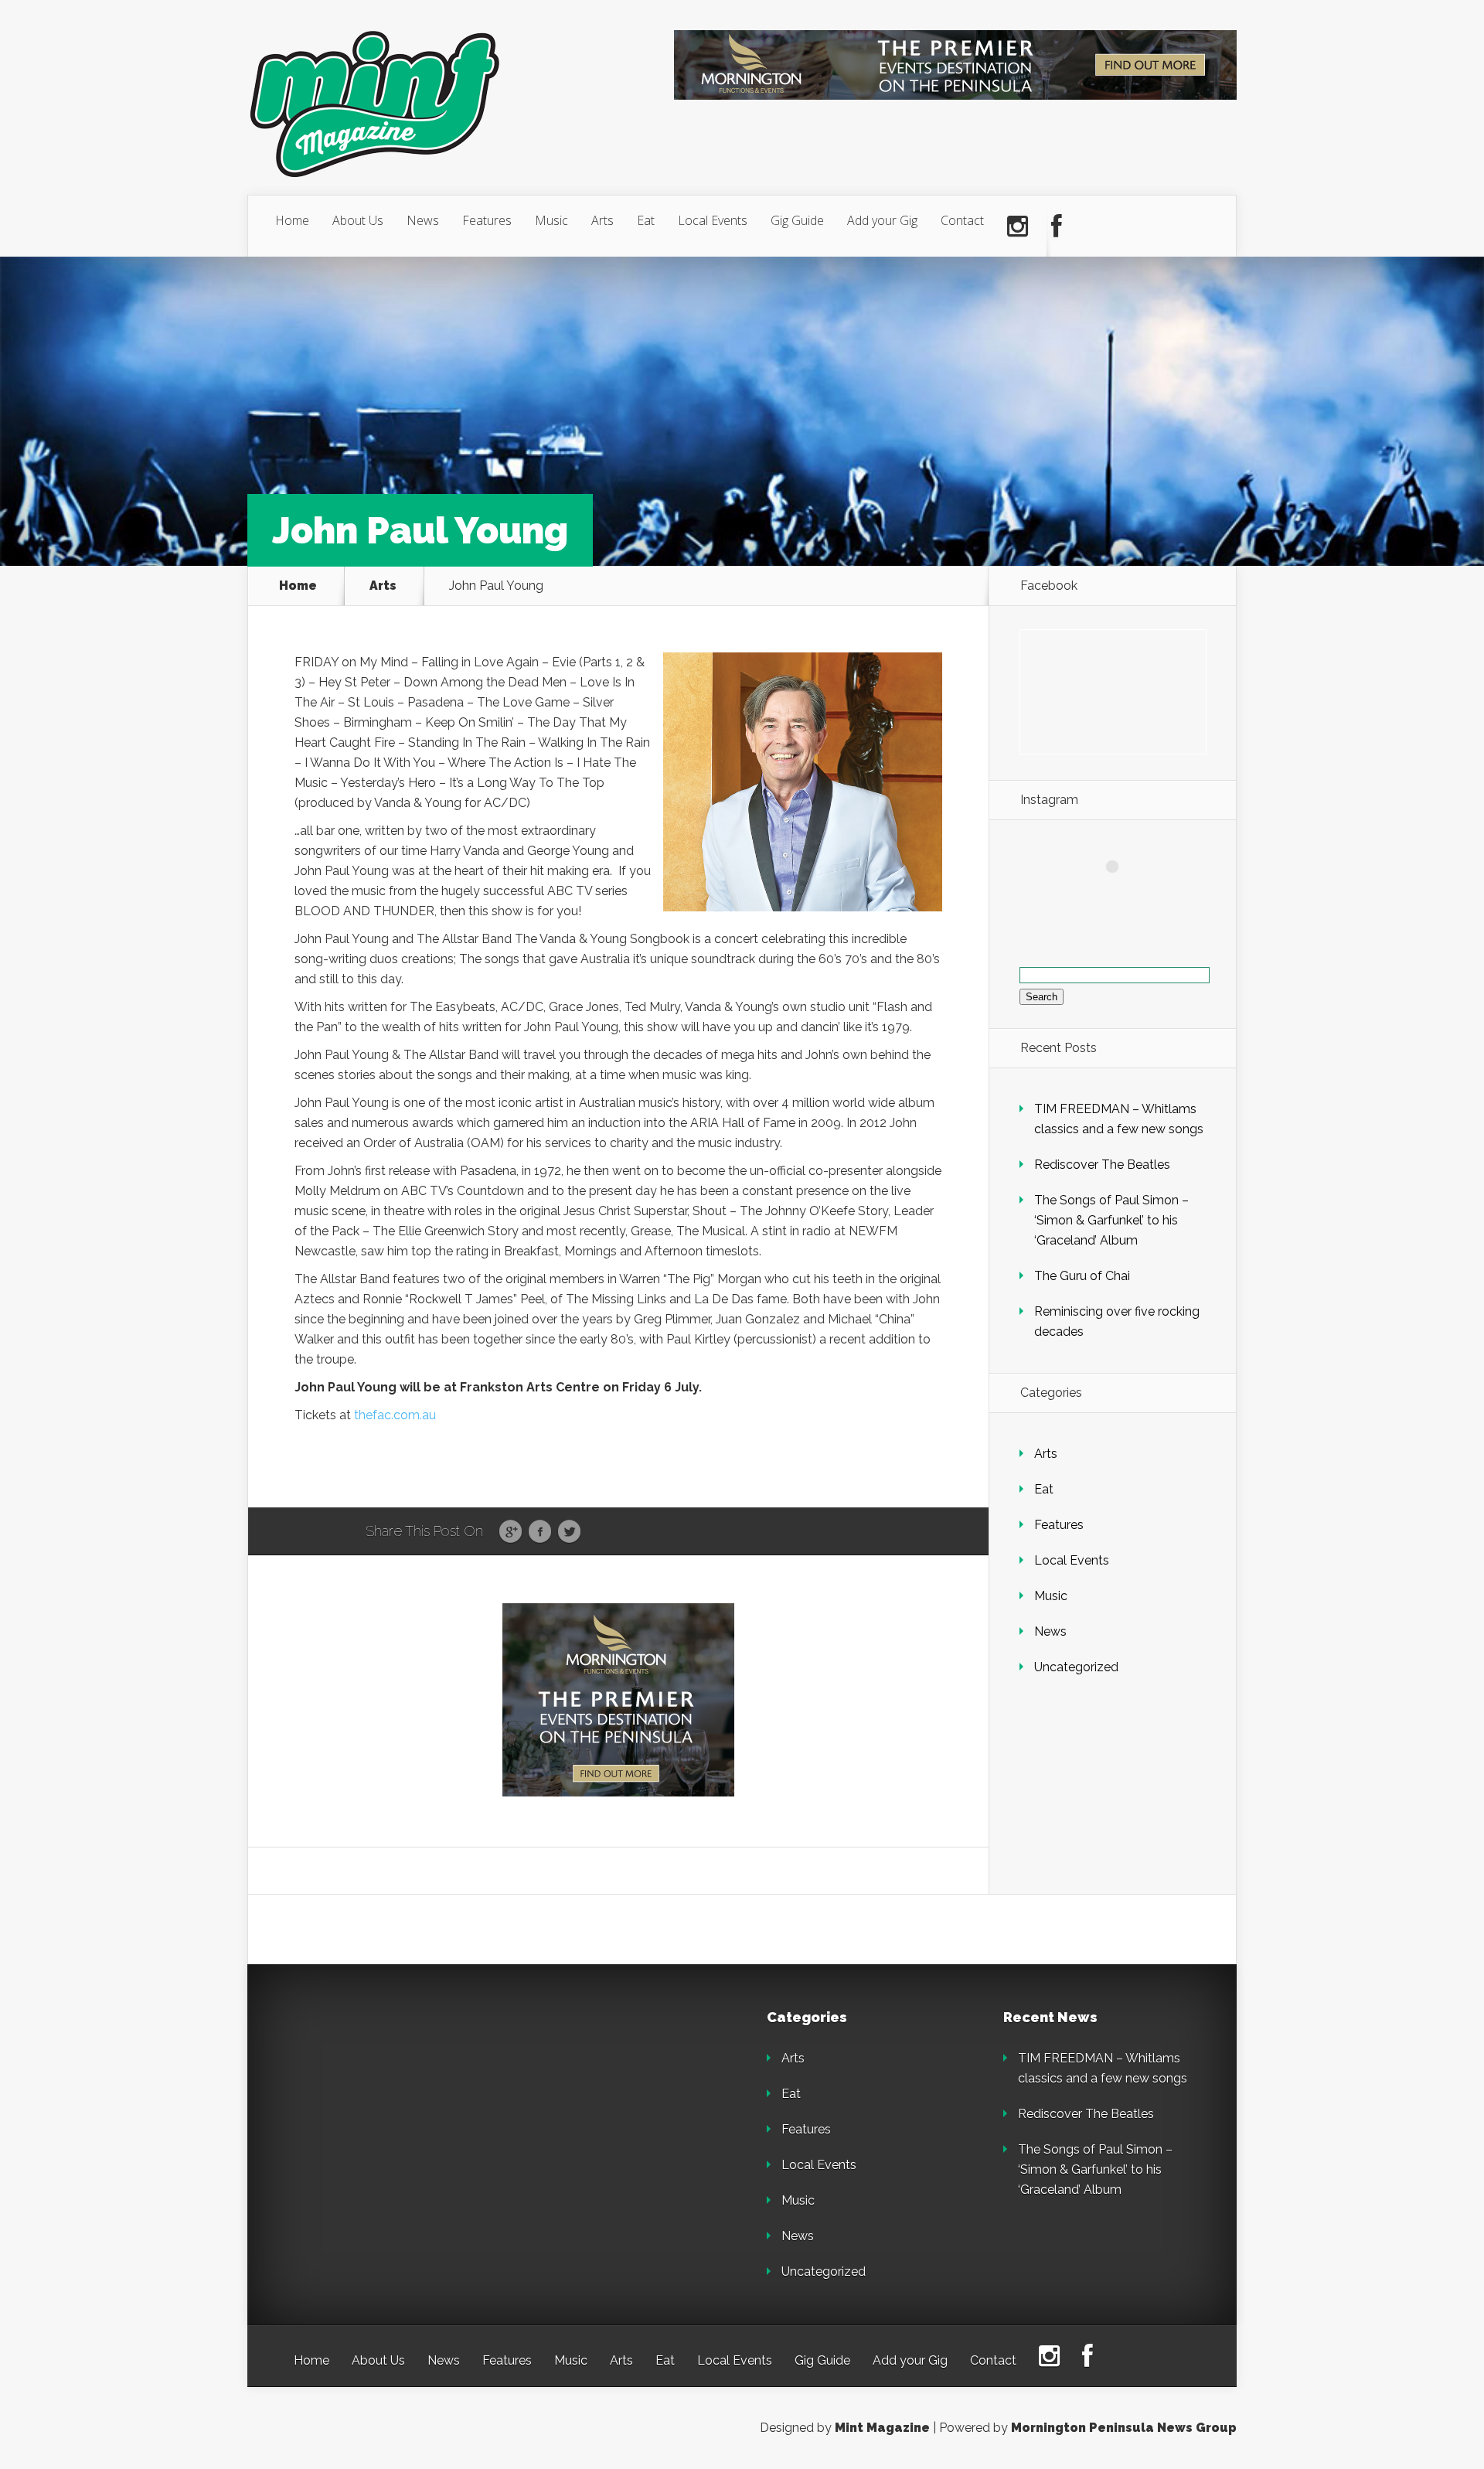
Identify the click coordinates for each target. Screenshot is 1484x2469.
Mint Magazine (882, 2428)
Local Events (713, 220)
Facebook (540, 1532)
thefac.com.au (395, 1415)
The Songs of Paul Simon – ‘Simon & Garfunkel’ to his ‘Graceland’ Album (1111, 1220)
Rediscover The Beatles (1102, 1165)
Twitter (569, 1532)
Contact (962, 220)
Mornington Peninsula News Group (1124, 2428)
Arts (602, 220)
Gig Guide (797, 220)
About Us (358, 220)
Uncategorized (1076, 1667)
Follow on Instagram (1122, 895)
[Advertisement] (402, 2107)
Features (487, 220)
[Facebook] (1057, 226)
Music (551, 220)
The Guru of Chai (1082, 1276)
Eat (646, 220)
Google (511, 1532)
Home (292, 220)
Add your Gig (882, 220)
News (423, 220)
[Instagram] (1018, 226)
